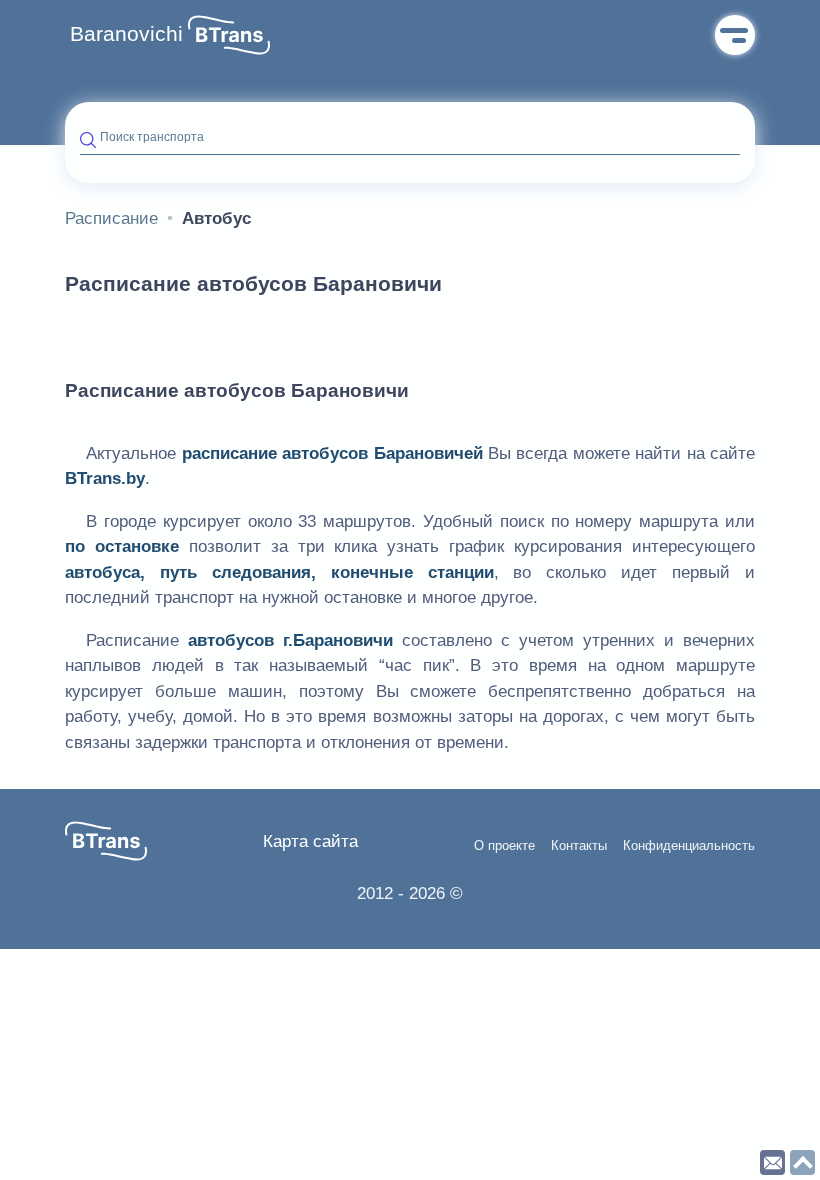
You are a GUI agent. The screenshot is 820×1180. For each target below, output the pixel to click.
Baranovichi (126, 34)
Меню (735, 35)
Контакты (579, 846)
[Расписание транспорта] (229, 35)
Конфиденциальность (689, 846)
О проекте (504, 846)
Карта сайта (310, 841)
